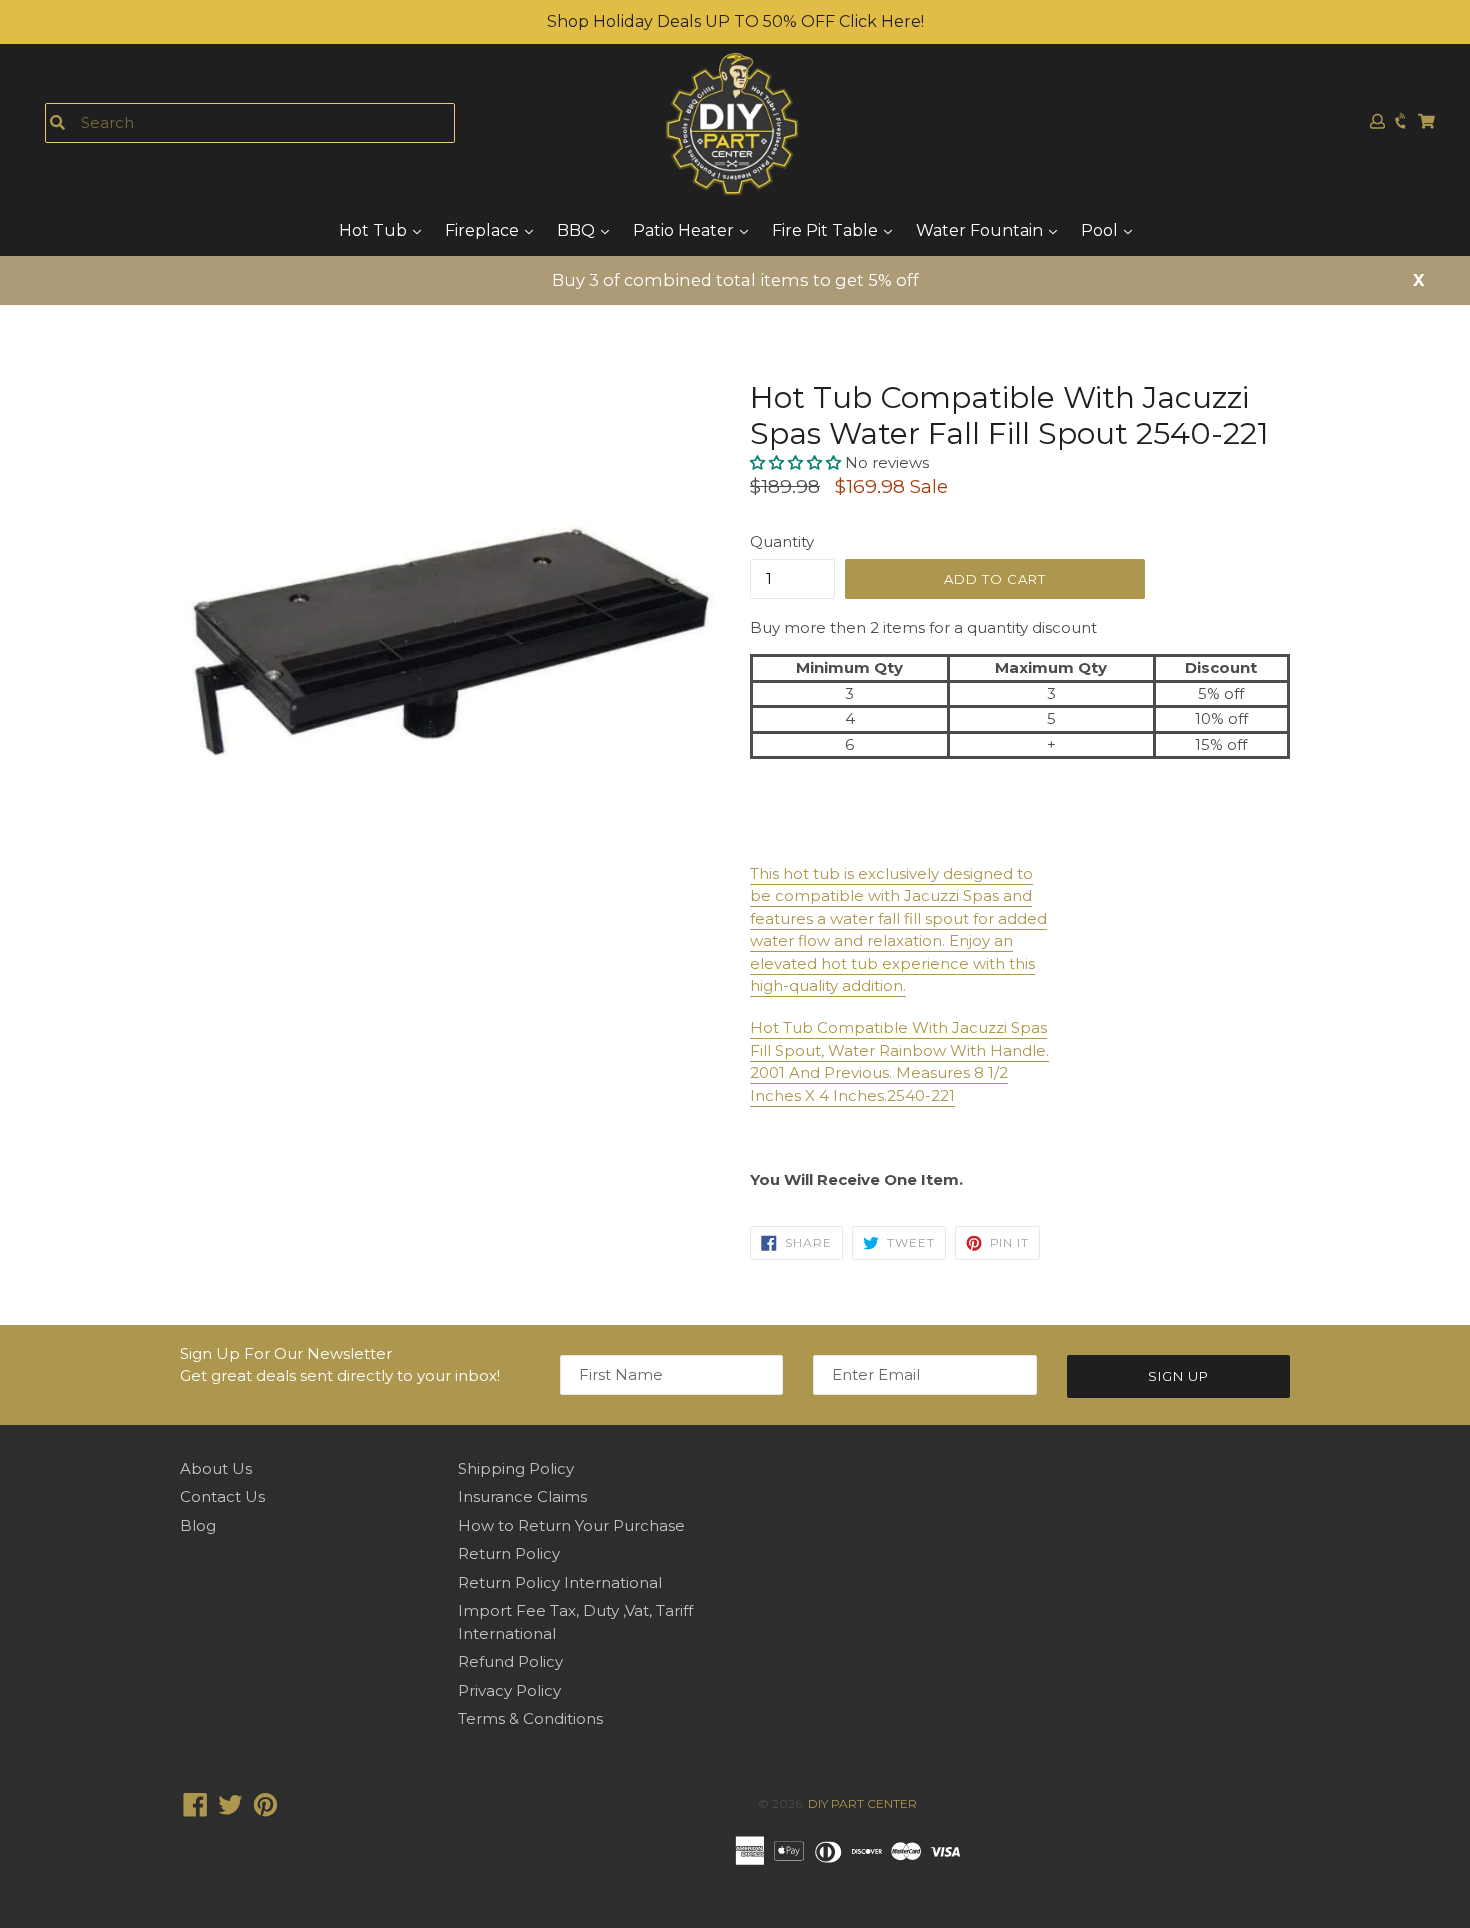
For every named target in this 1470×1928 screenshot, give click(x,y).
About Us (216, 1468)
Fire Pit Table (827, 230)
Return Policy (509, 1553)
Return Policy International (560, 1582)
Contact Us (222, 1496)
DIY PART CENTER (862, 1803)
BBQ (578, 230)
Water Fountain (981, 230)
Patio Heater (685, 230)
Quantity (782, 541)
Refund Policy (510, 1661)
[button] (797, 462)
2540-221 (921, 1095)
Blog (198, 1525)
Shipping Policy (516, 1468)
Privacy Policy (509, 1690)
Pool (1101, 230)
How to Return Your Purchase (571, 1525)
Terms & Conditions (530, 1718)
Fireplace (484, 230)
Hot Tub (375, 230)
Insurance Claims (522, 1496)
